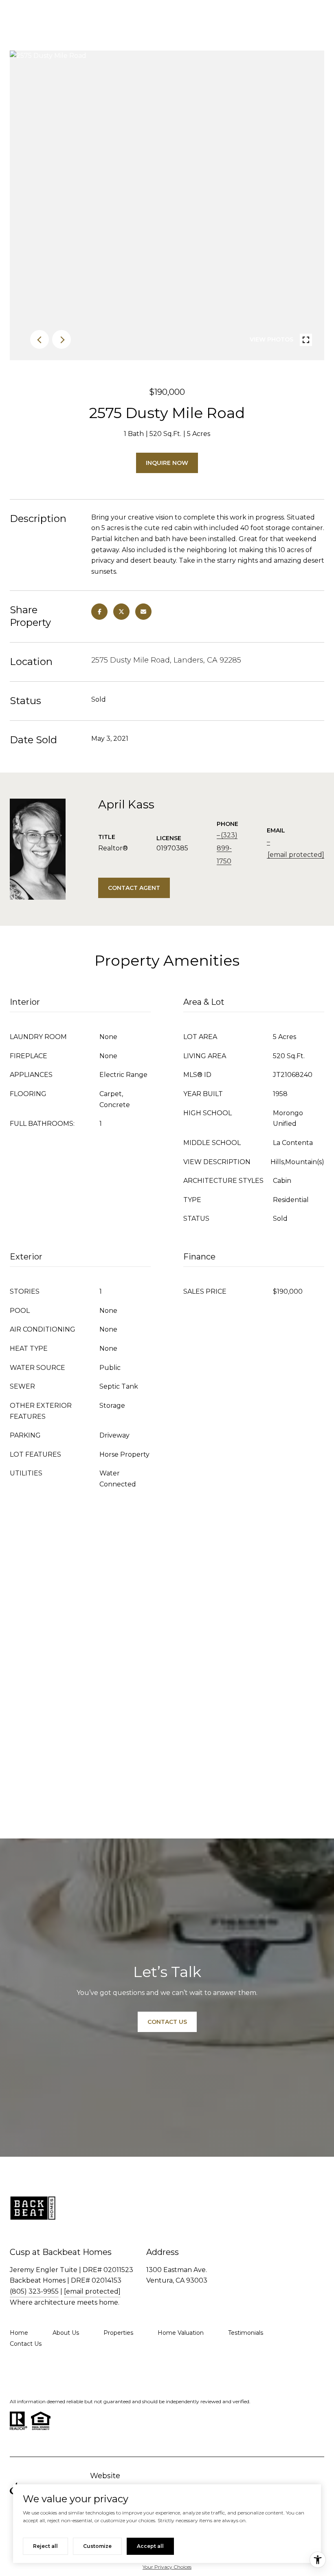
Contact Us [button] (167, 2022)
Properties (118, 2333)
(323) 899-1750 (227, 848)
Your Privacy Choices (167, 2567)
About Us (66, 2333)
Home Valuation (181, 2333)
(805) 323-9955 (34, 2291)
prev (40, 339)
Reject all (45, 2546)
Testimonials (246, 2333)
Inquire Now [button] (167, 463)
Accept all (150, 2546)
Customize (97, 2546)
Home (19, 2333)
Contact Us (26, 2344)
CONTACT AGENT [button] (134, 888)
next (62, 339)
